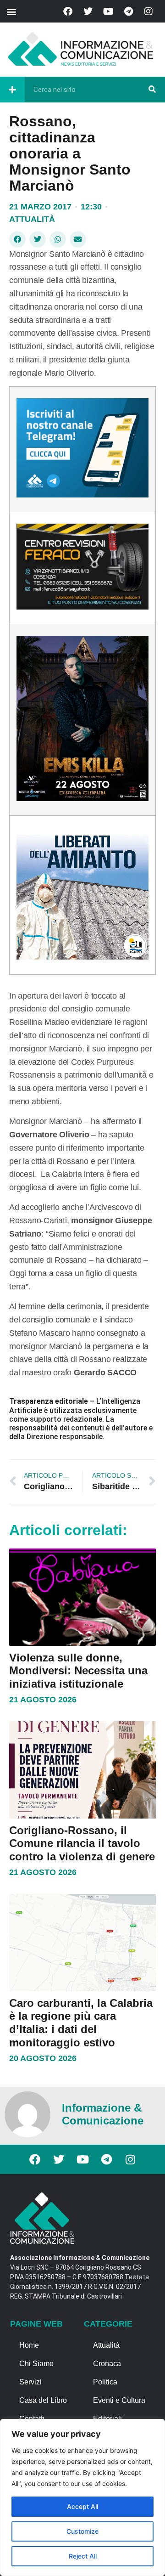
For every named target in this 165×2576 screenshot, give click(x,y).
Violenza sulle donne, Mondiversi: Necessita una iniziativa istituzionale (78, 1671)
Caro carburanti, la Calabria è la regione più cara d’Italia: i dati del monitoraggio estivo (81, 2023)
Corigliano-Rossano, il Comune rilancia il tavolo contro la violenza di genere (82, 1844)
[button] (11, 11)
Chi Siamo (36, 2364)
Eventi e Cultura (119, 2400)
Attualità (32, 219)
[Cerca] (152, 90)
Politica (105, 2382)
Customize (82, 2531)
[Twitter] (88, 11)
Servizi (30, 2382)
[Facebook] (68, 11)
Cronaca (107, 2364)
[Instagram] (148, 11)
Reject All (83, 2556)
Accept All (82, 2506)
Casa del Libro (43, 2400)
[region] (82, 2497)
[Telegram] (128, 11)
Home (29, 2345)
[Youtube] (108, 11)
